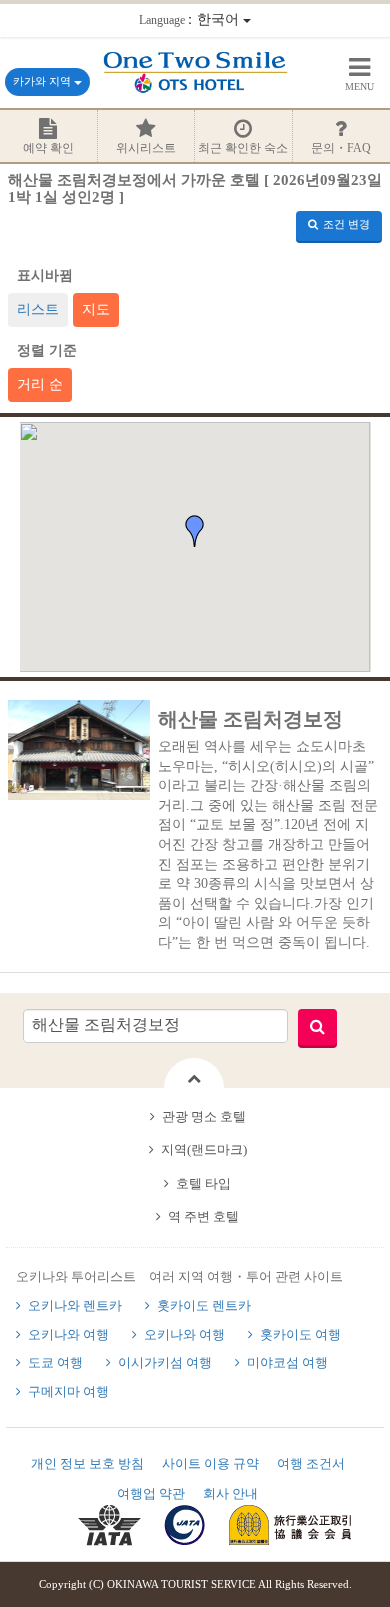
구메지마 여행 (68, 1391)
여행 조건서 (311, 1463)
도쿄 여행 (55, 1362)
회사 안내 (230, 1493)
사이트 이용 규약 (210, 1463)
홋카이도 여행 (300, 1334)
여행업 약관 (151, 1493)
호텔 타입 (203, 1183)
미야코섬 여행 (287, 1362)
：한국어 (191, 19)
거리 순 (40, 384)
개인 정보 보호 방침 (87, 1463)
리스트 (38, 309)
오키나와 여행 (68, 1334)
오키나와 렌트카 (75, 1305)
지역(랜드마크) (204, 1149)
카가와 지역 (43, 81)
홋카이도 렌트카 (204, 1305)
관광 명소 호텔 (204, 1116)
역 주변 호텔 (203, 1216)
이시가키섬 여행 (165, 1362)
